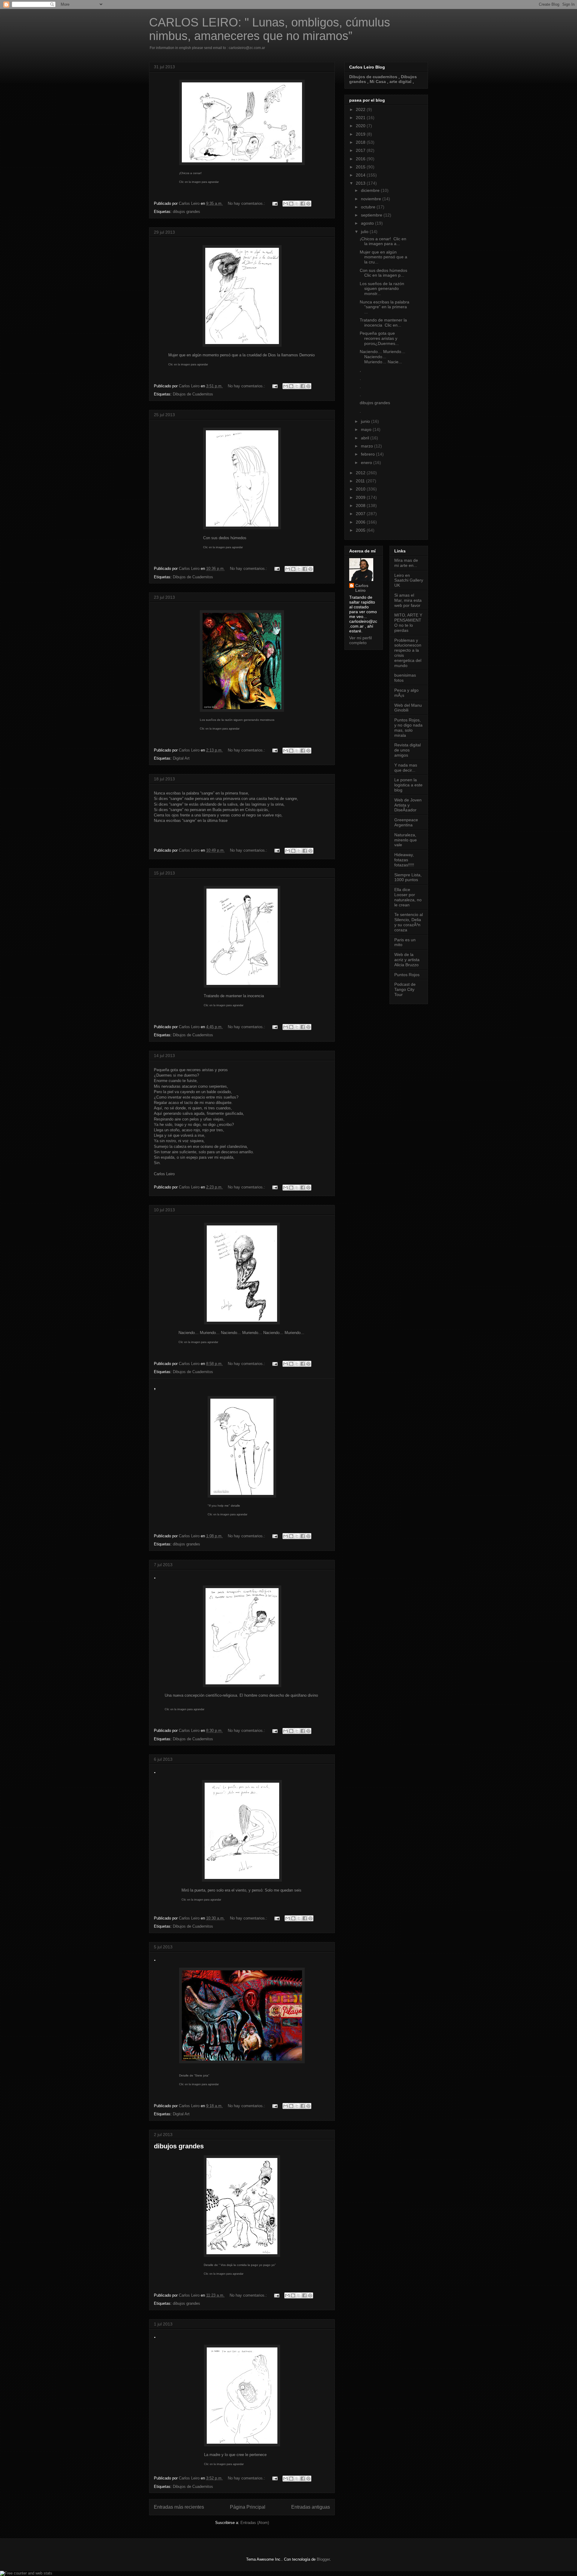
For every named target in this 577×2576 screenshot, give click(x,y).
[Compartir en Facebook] (303, 204)
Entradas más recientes (179, 2507)
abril (366, 438)
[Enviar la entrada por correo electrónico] (275, 203)
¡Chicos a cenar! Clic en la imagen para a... (383, 241)
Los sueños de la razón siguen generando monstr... (382, 289)
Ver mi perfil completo (360, 640)
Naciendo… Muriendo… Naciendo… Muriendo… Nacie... (383, 357)
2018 (361, 142)
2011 (361, 481)
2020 (361, 126)
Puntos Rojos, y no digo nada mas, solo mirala (408, 727)
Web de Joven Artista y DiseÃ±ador (408, 805)
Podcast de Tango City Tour (405, 989)
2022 (361, 109)
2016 (361, 159)
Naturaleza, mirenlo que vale (406, 840)
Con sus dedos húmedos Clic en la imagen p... (384, 273)
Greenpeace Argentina (406, 822)
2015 (361, 167)
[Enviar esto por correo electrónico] (285, 204)
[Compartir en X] (297, 204)
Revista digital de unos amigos (408, 750)
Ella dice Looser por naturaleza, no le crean (408, 897)
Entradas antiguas (311, 2507)
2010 (361, 489)
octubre (369, 207)
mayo (367, 429)
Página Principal (248, 2507)
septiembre (372, 215)
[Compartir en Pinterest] (308, 204)
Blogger (323, 2559)
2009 (361, 497)
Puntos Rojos (407, 975)
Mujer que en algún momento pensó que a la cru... (383, 257)
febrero (368, 454)
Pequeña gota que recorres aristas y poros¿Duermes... (379, 338)
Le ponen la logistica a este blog (408, 785)
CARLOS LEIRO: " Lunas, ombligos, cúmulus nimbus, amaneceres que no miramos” (270, 29)
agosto (368, 223)
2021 (361, 118)
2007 (361, 514)
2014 (361, 175)
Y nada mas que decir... (406, 768)
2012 (361, 473)
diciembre (371, 190)
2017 (361, 150)
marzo (368, 446)
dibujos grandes (186, 212)
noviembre (372, 199)
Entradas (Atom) (255, 2523)
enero (367, 463)
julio (365, 232)
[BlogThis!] (291, 204)
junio (366, 421)
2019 (361, 134)
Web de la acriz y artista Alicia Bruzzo (407, 960)
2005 (361, 530)
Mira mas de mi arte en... (406, 563)
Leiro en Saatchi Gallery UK (409, 580)
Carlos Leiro (362, 588)
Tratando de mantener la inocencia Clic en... (383, 323)
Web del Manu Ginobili (408, 708)
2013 (361, 183)
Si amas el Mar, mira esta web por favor (408, 600)
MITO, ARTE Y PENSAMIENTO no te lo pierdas (408, 622)
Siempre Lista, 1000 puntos (408, 877)
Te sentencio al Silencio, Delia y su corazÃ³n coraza (409, 922)
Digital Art (181, 758)
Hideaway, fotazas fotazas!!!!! (404, 860)
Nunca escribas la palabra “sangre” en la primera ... (385, 307)
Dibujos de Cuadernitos (193, 394)
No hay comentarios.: (247, 203)
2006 (361, 522)
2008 (361, 506)
